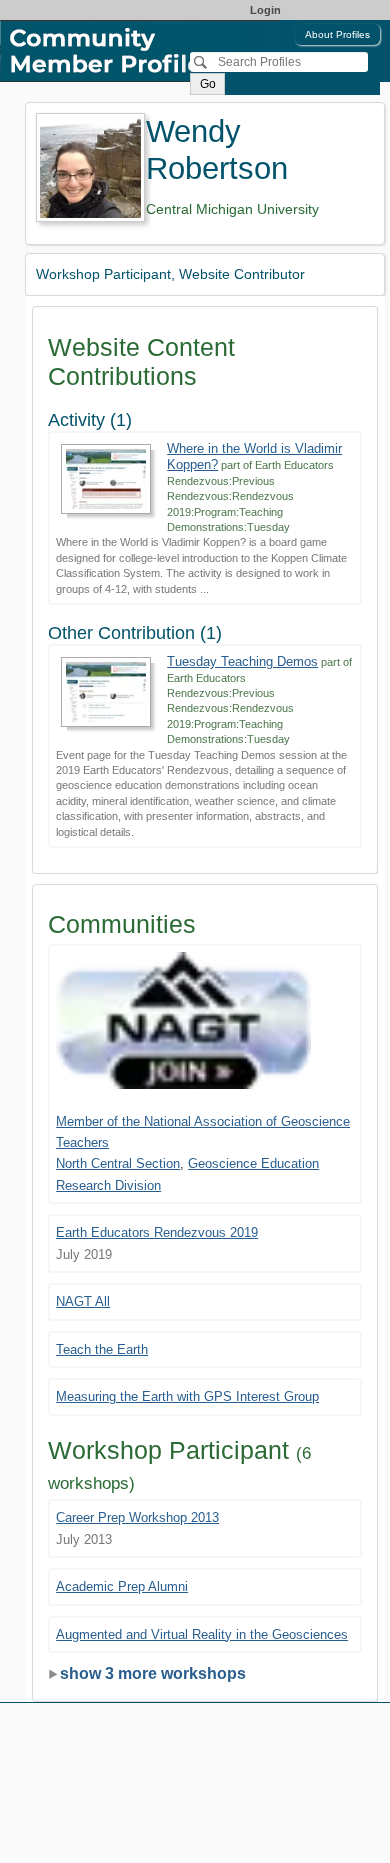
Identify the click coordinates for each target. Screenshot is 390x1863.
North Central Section (118, 1163)
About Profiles (337, 34)
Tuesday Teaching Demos (242, 661)
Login (265, 10)
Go (208, 84)
